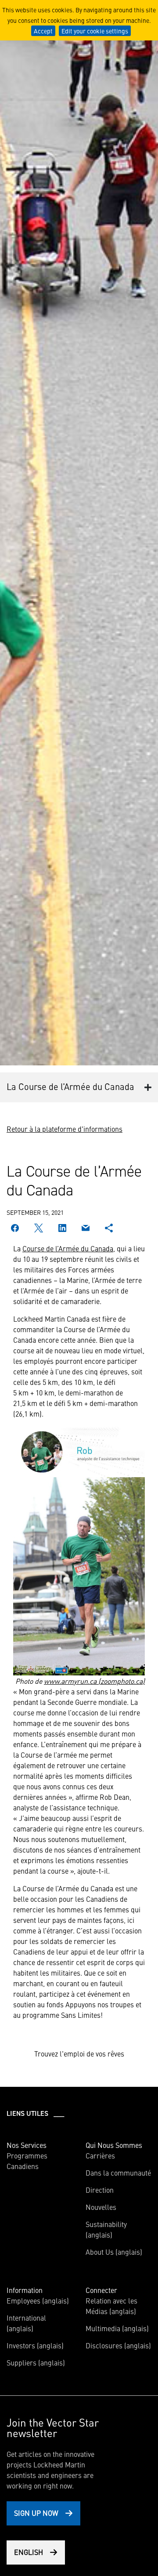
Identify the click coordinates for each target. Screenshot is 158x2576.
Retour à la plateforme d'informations (65, 1129)
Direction (100, 2190)
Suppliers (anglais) (36, 2362)
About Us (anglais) (114, 2252)
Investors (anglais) (35, 2345)
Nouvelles (101, 2207)
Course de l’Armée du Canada (68, 1248)
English (29, 2552)
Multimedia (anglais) (117, 2328)
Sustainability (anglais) (106, 2229)
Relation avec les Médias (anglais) (111, 2306)
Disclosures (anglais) (118, 2345)
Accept (43, 31)
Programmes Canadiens (27, 2161)
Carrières (100, 2155)
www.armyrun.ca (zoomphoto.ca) (94, 1681)
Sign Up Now (36, 2513)
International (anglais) (26, 2323)
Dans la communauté (118, 2173)
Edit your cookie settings (95, 31)
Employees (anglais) (38, 2300)
